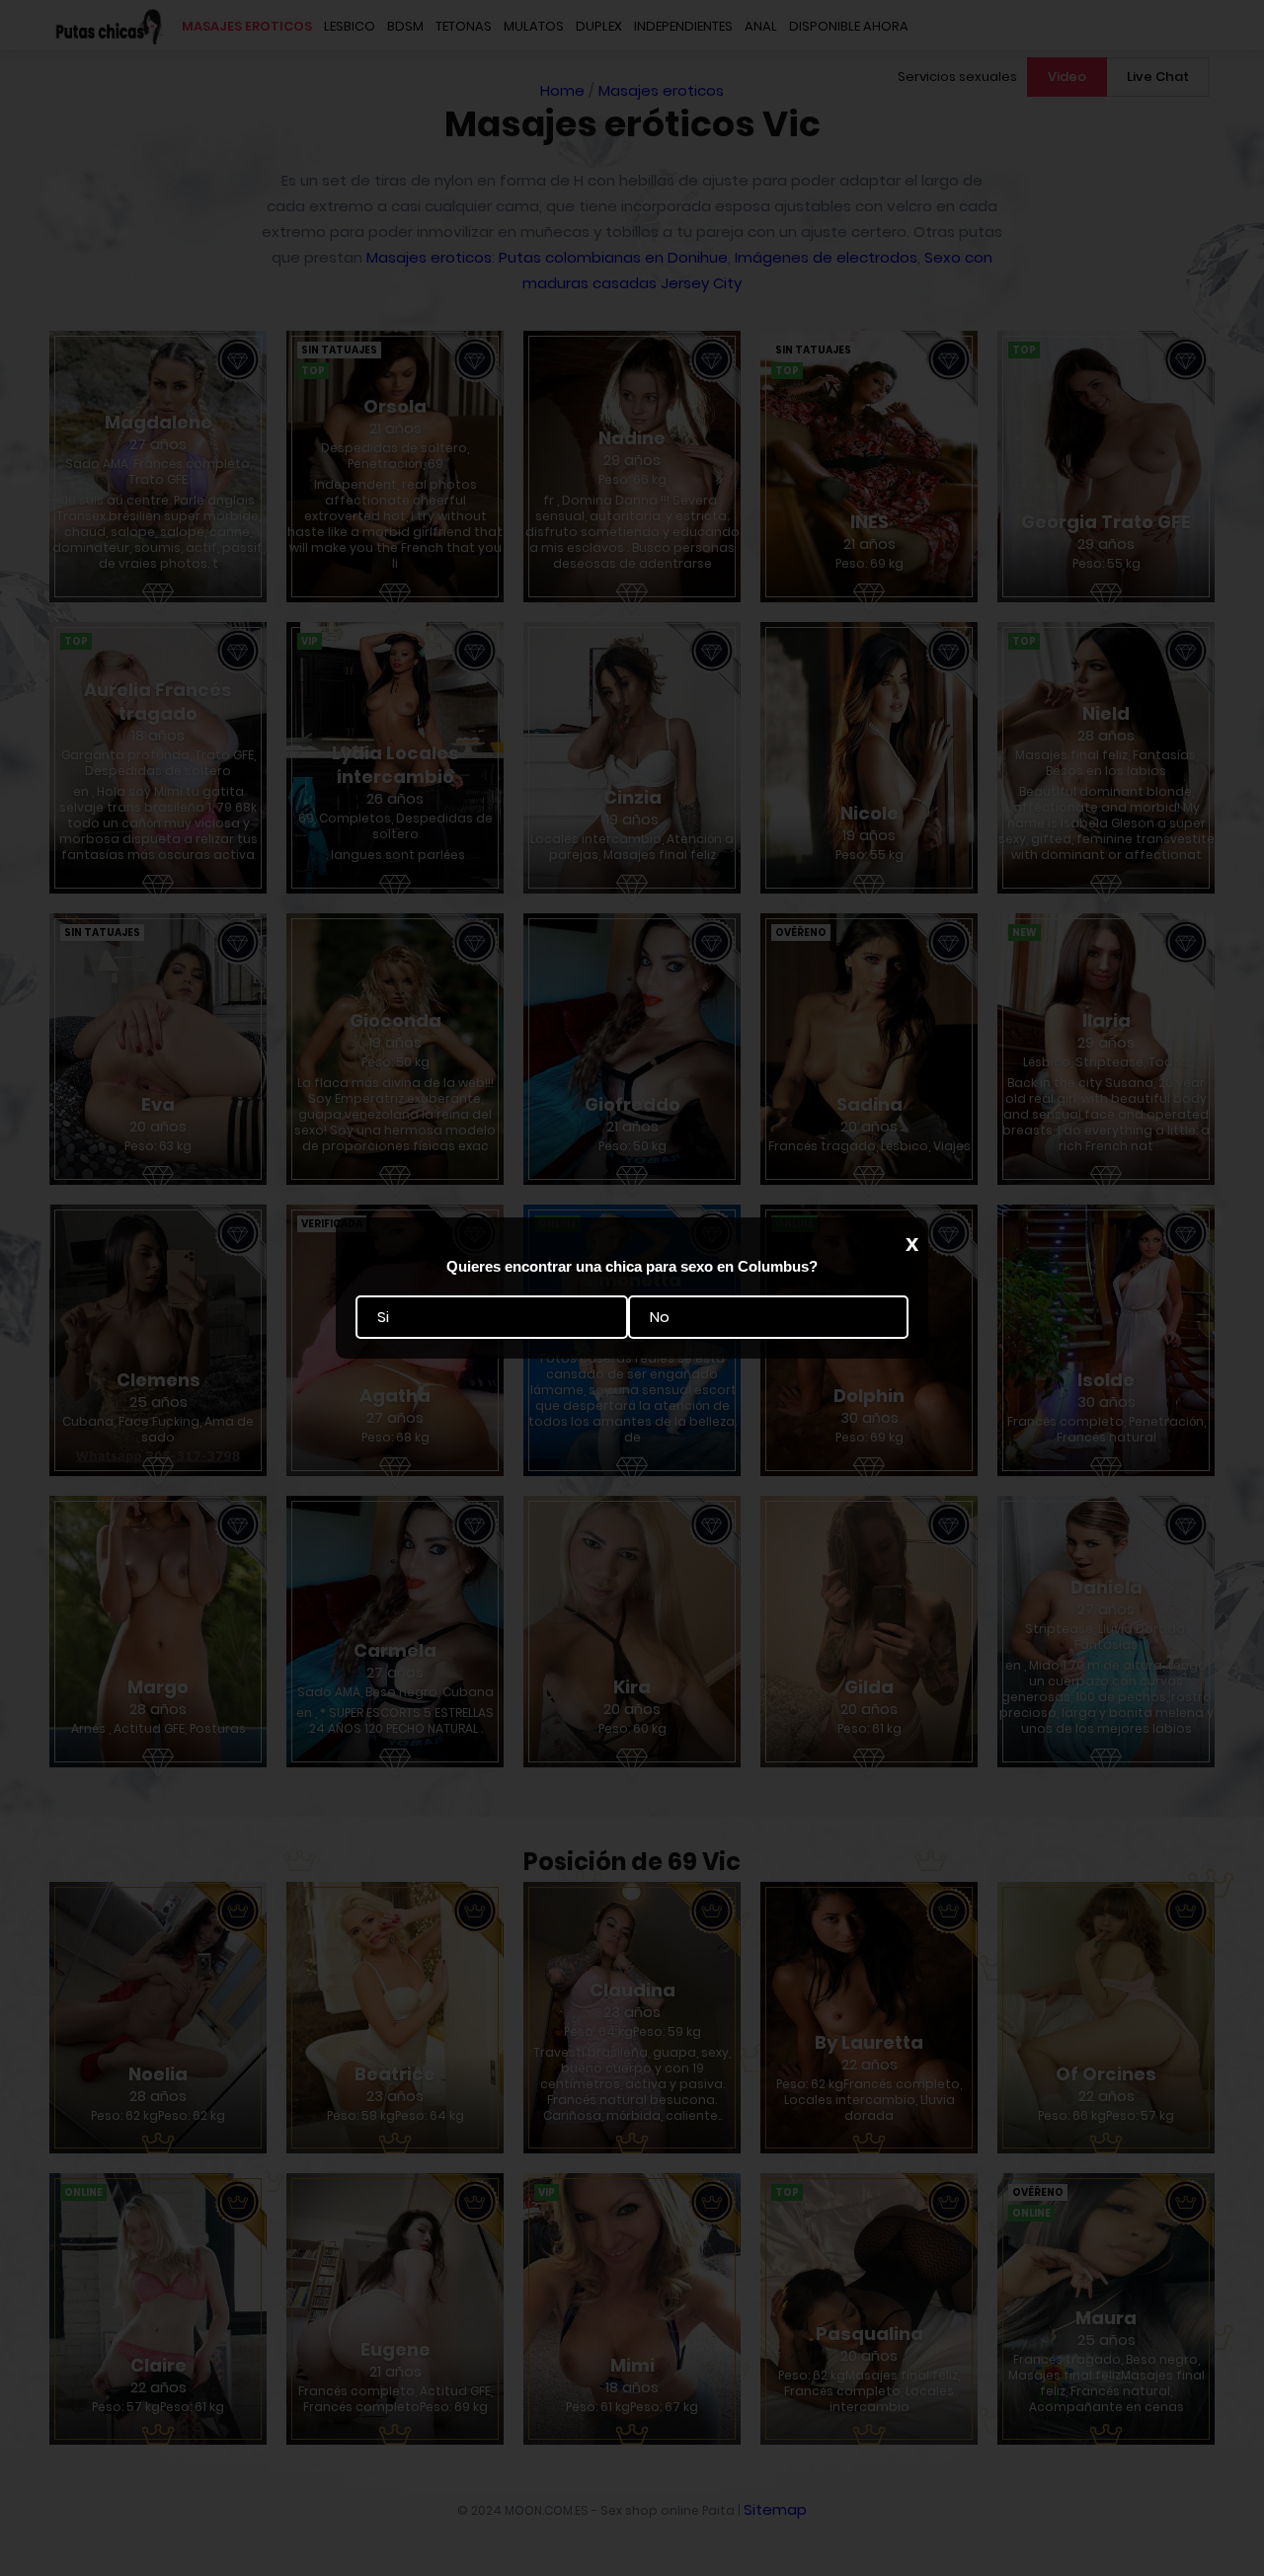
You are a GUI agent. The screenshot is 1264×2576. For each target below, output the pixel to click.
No (660, 1318)
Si (383, 1318)
